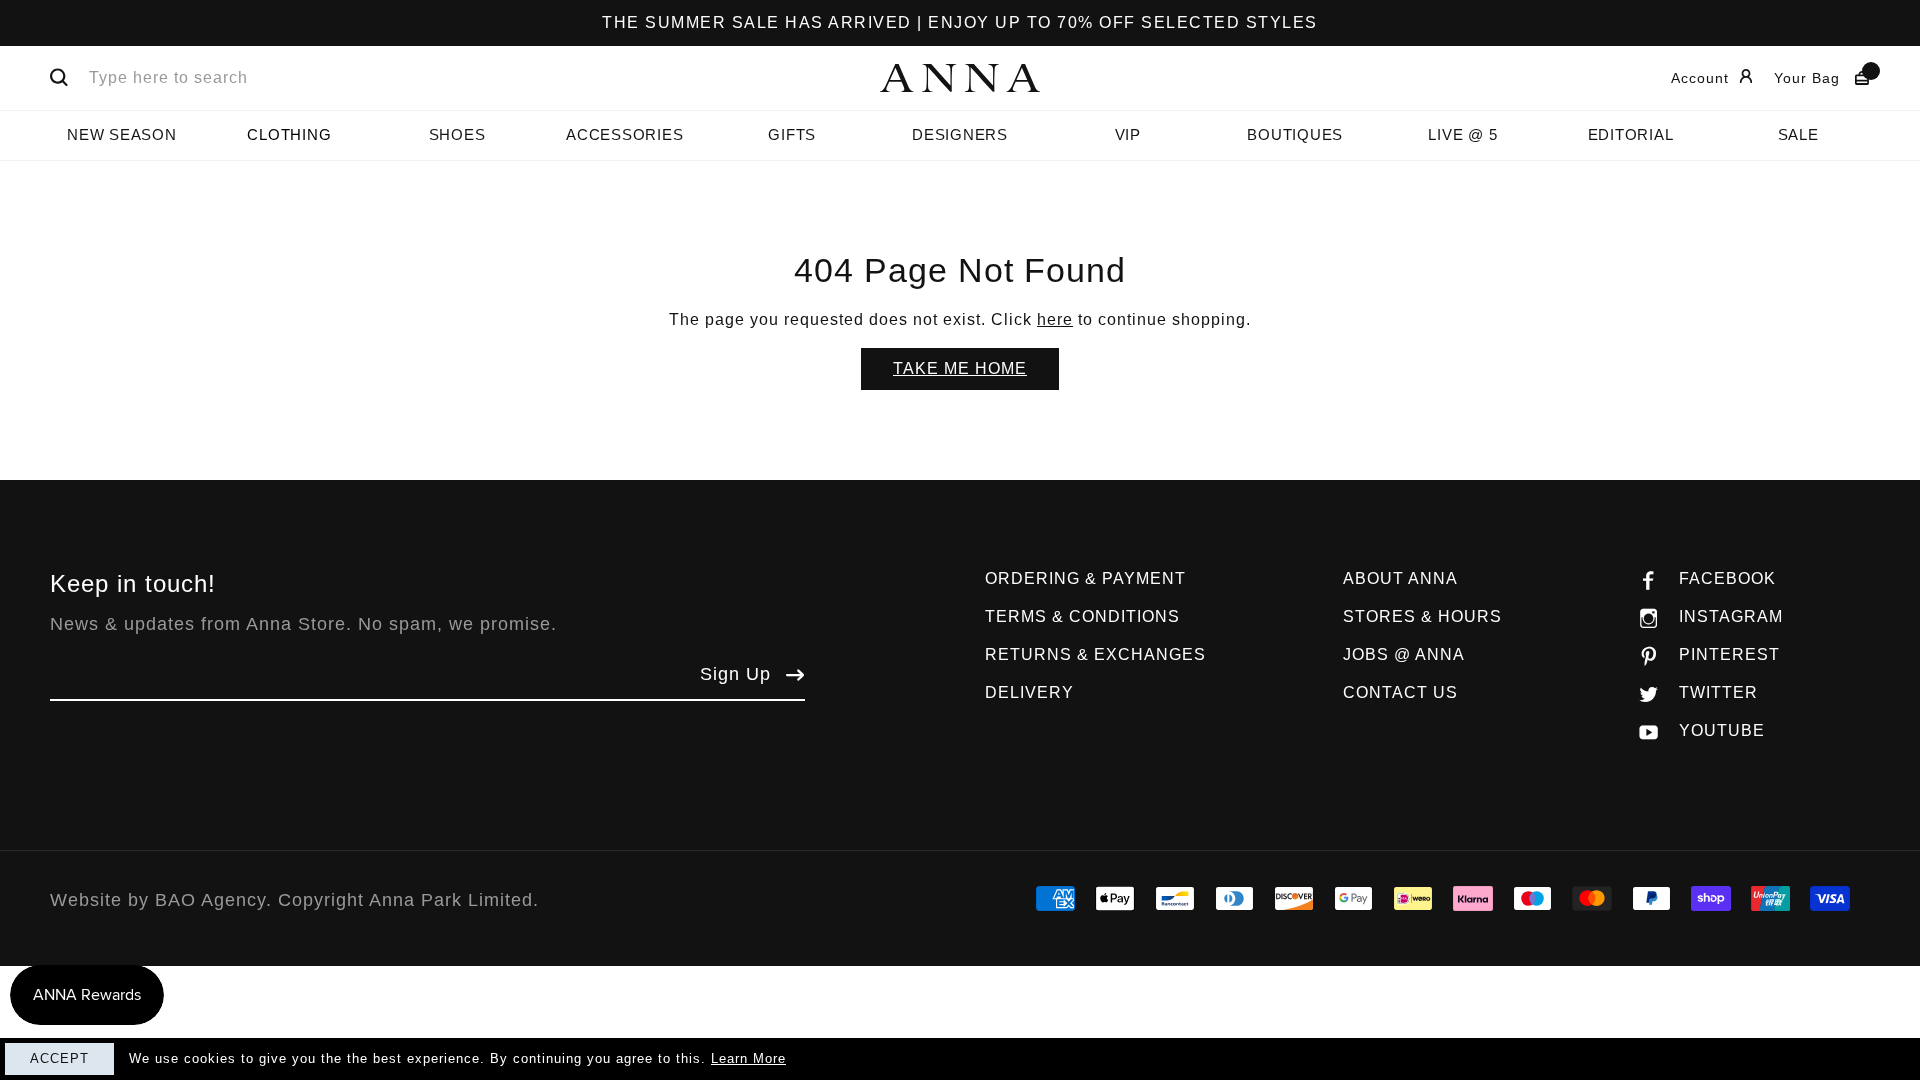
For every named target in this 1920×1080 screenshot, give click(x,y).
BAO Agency (210, 900)
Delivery (1029, 692)
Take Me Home (960, 368)
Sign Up (735, 674)
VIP (1128, 134)
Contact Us (1400, 692)
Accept (59, 1058)
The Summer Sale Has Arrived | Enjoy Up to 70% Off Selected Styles (960, 22)
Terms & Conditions (1082, 616)
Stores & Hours (1422, 616)
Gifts (792, 134)
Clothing (289, 134)
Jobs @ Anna (1404, 654)
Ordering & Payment (1085, 578)
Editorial (1631, 134)
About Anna (1400, 578)
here (1055, 319)
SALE (1798, 134)
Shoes (457, 134)
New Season (122, 134)
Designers (960, 134)
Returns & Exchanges (1095, 654)
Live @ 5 (1462, 134)
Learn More (748, 1058)
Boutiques (1295, 134)
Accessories (624, 134)
